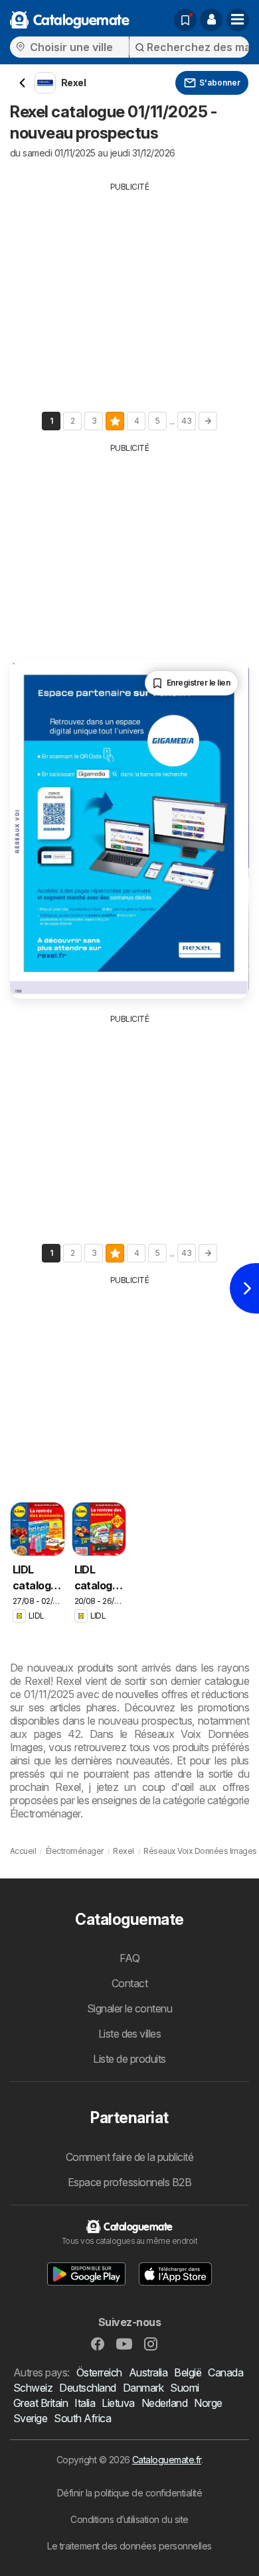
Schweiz (33, 2388)
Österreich (99, 2372)
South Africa (82, 2418)
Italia (85, 2403)
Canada (225, 2372)
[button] (211, 20)
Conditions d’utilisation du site (129, 2519)
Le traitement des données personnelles (129, 2546)
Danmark (143, 2388)
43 (186, 421)
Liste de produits (129, 2059)
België (188, 2372)
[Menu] (238, 20)
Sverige (30, 2418)
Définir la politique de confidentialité (129, 2493)
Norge (208, 2403)
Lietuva (118, 2403)
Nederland (164, 2403)
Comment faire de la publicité (129, 2157)
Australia (148, 2372)
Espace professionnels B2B (129, 2182)
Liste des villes (130, 2034)
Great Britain (41, 2403)
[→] (208, 421)
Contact (129, 1983)
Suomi (184, 2388)
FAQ (129, 1958)
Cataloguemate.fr (167, 2460)
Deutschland (87, 2388)
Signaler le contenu (129, 2008)
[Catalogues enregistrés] (185, 20)
